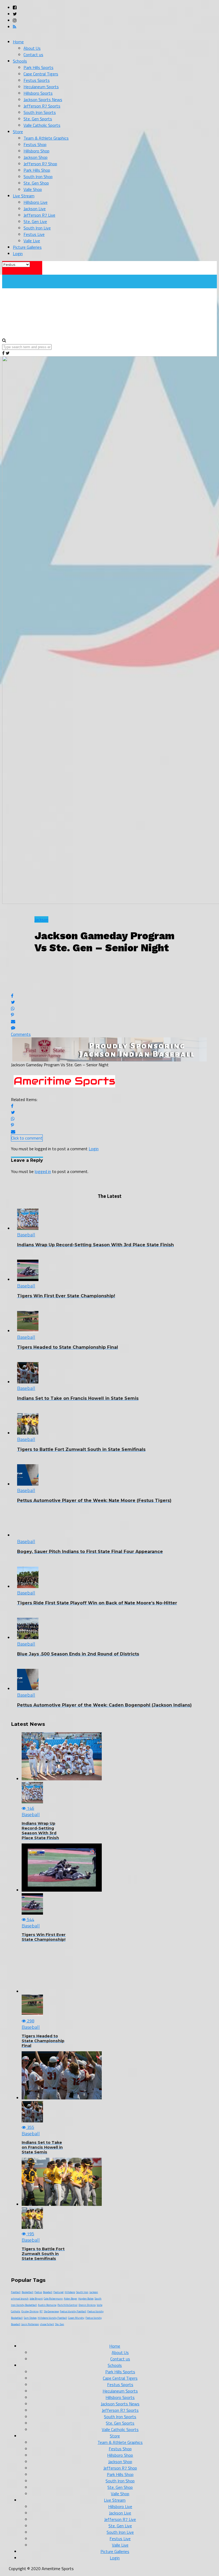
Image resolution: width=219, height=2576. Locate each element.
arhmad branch (20, 2299)
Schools (20, 61)
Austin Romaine (47, 2305)
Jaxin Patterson (30, 2324)
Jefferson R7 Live (39, 215)
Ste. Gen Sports (38, 119)
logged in (43, 1171)
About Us (32, 48)
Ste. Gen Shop (36, 183)
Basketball (28, 2292)
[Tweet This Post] (109, 1002)
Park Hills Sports (38, 67)
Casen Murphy (76, 2318)
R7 (41, 2311)
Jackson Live (35, 209)
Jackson (94, 2292)
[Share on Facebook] (109, 988)
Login (18, 254)
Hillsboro (70, 2292)
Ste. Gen (60, 2324)
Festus (38, 2292)
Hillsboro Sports (38, 93)
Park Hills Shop (37, 170)
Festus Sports (37, 80)
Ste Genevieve (51, 2311)
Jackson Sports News (43, 99)
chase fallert (47, 2324)
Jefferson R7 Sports (42, 106)
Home (18, 42)
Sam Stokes (30, 2318)
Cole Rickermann (53, 2299)
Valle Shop (33, 189)
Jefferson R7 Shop (40, 164)
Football (16, 2292)
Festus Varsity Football (73, 2311)
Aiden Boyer (71, 2299)
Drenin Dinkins (87, 2305)
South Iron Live (37, 228)
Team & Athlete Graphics (46, 138)
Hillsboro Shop (36, 151)
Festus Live (34, 234)
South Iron (82, 2292)
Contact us (33, 55)
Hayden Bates (86, 2299)
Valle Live (32, 241)
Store (18, 132)
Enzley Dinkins (30, 2311)
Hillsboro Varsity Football (52, 2318)
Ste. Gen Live (35, 221)
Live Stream (24, 196)
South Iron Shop (38, 177)
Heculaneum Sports (41, 87)
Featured (58, 2292)
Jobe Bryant (36, 2299)
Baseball (48, 2292)
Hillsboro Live (36, 202)
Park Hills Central (67, 2305)
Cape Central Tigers (41, 74)
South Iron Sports (40, 112)
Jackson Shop (36, 157)
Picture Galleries (27, 247)
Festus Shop (35, 144)
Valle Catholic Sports (42, 125)
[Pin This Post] (109, 1015)
